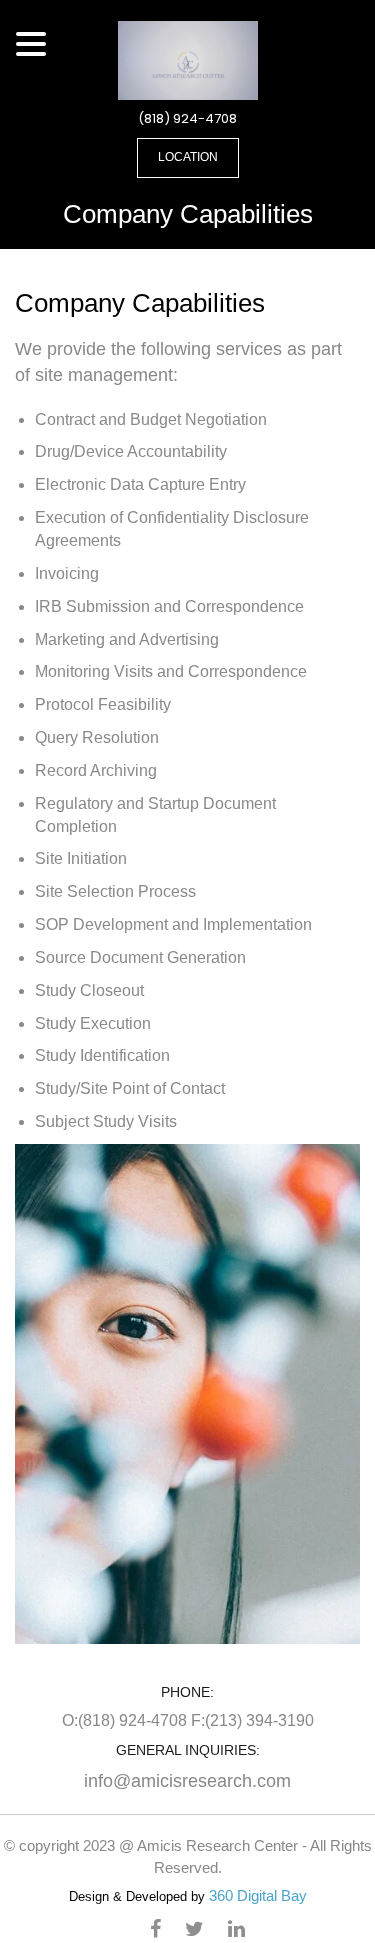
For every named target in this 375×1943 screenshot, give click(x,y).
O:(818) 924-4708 (126, 1720)
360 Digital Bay (258, 1895)
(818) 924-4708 (187, 119)
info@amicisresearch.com (187, 1781)
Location (188, 157)
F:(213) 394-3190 (252, 1720)
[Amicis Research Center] (188, 59)
